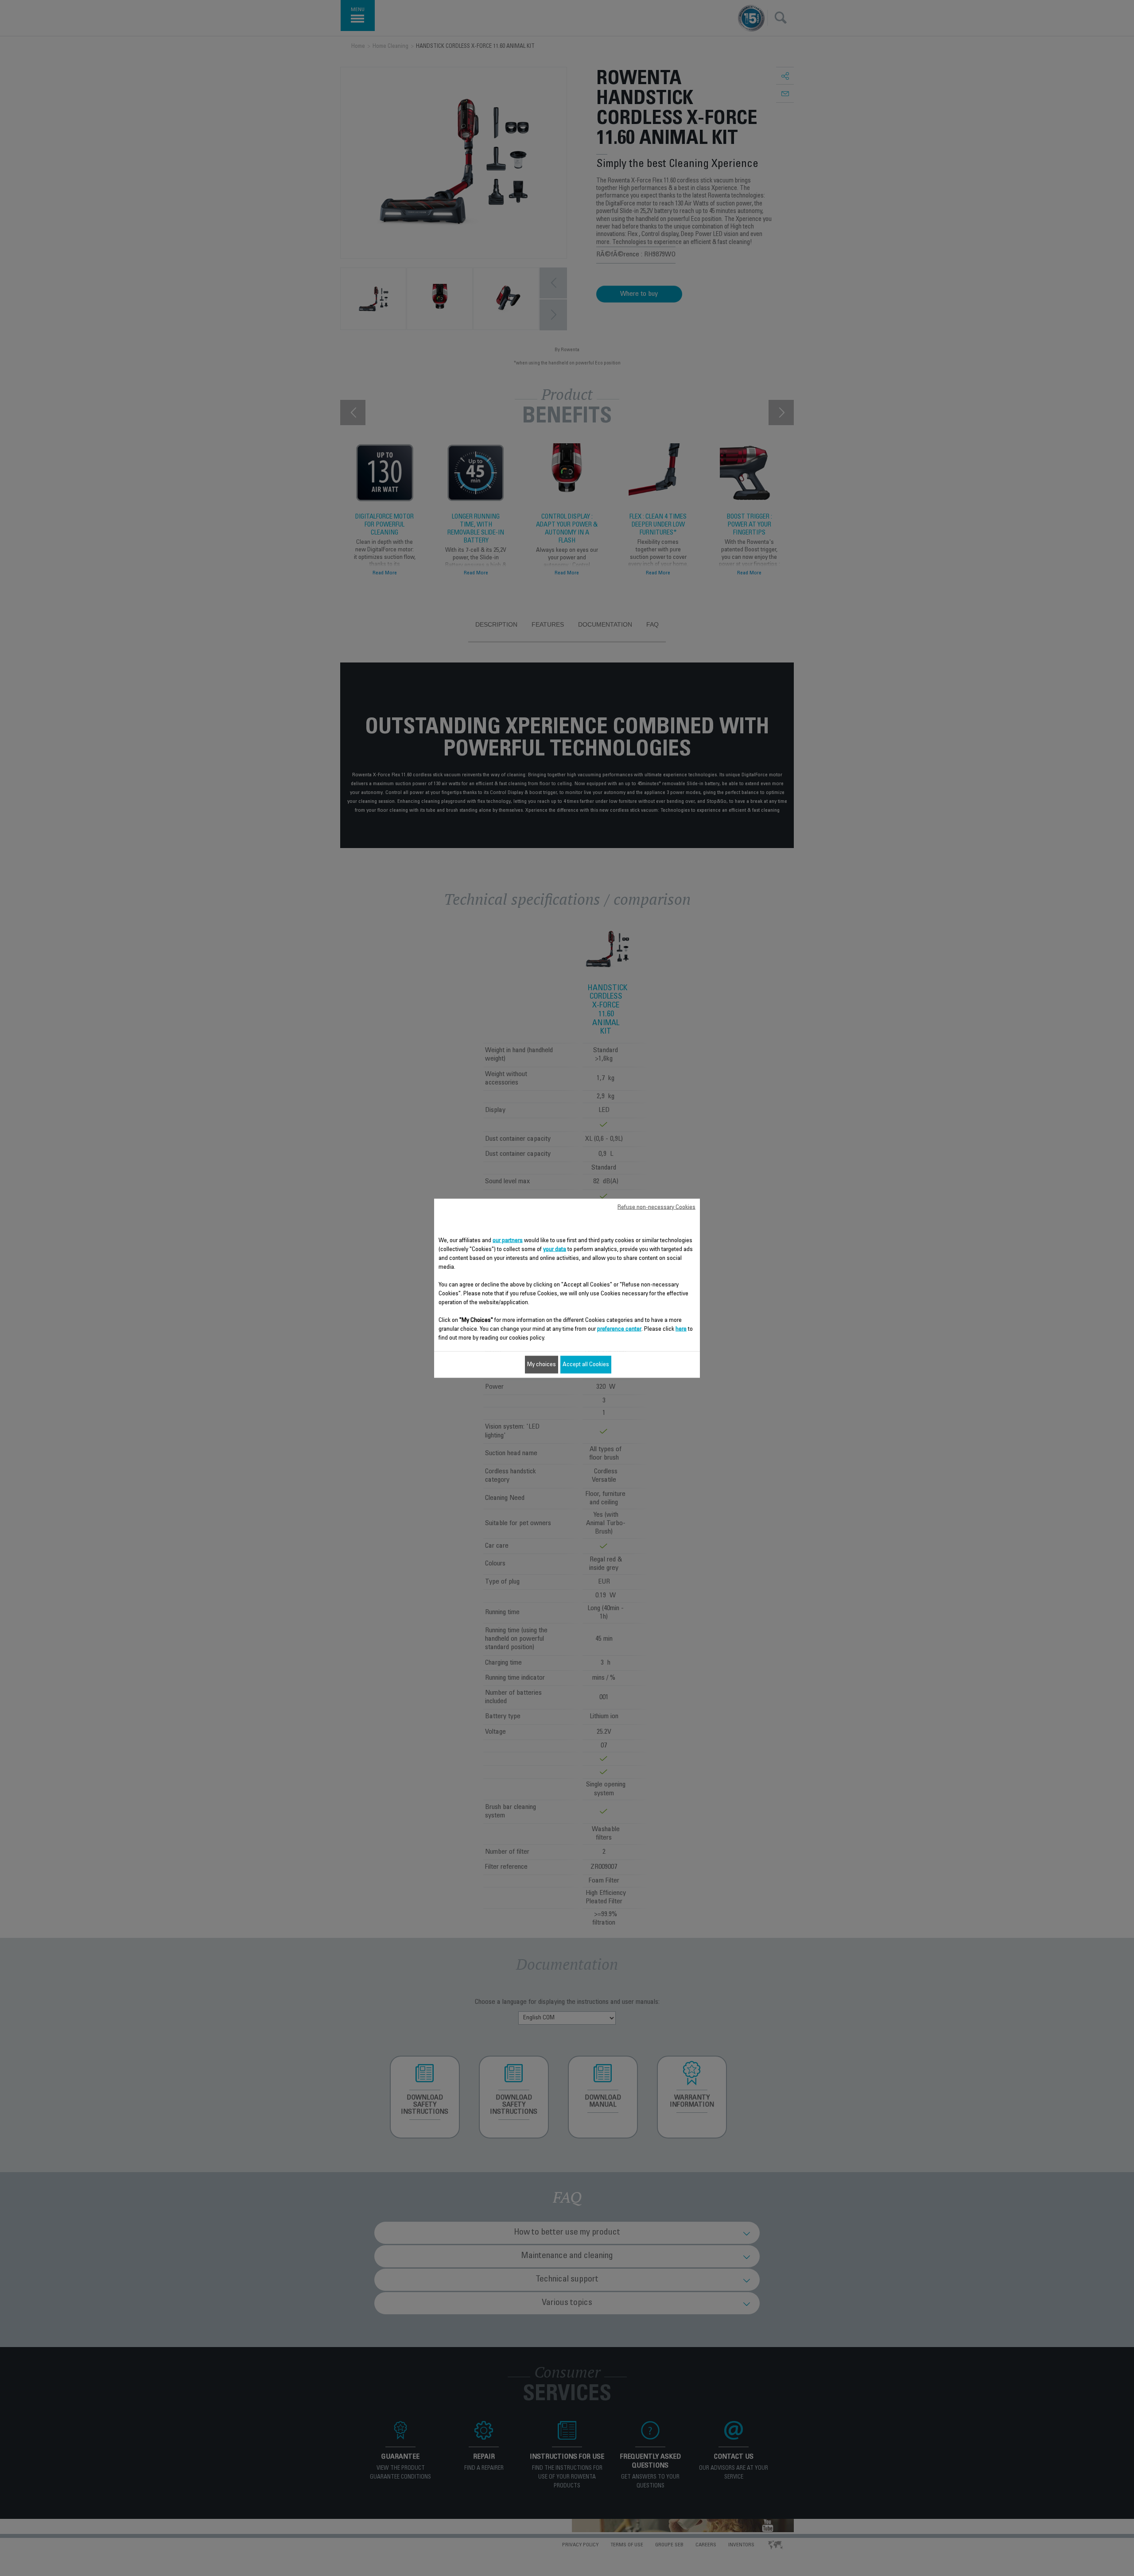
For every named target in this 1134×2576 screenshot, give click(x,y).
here (681, 1329)
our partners (508, 1240)
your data (555, 1249)
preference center (619, 1329)
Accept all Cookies (586, 1364)
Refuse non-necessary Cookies (656, 1207)
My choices (542, 1364)
